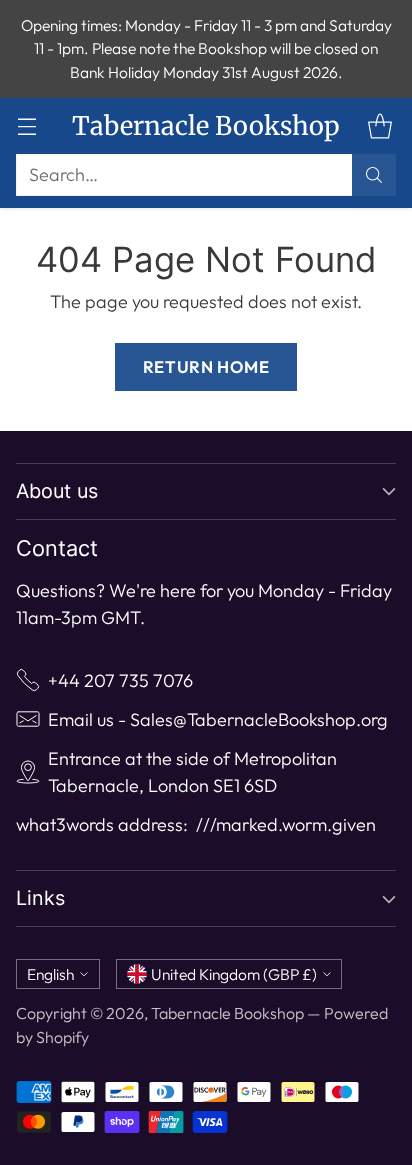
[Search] (374, 175)
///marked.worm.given (286, 824)
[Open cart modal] (379, 126)
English (50, 974)
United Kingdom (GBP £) (234, 974)
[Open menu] (26, 126)
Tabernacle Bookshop (227, 1013)
